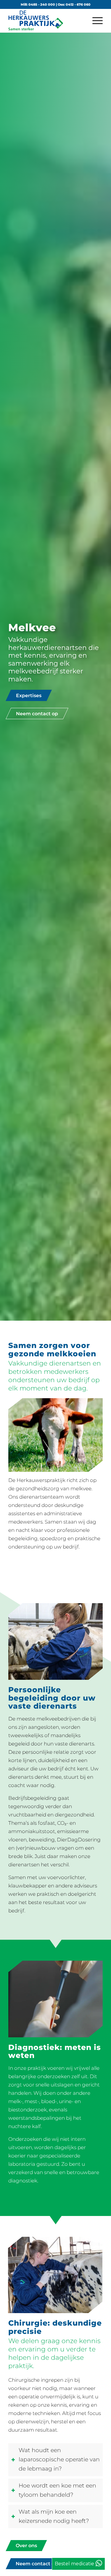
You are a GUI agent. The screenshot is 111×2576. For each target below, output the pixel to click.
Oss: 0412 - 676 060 (74, 4)
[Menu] (95, 20)
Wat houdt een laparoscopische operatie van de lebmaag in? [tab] (59, 2459)
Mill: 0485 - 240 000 (38, 4)
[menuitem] (95, 20)
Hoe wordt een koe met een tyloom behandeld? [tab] (57, 2490)
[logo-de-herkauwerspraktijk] (46, 20)
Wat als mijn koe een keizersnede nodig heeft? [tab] (54, 2516)
